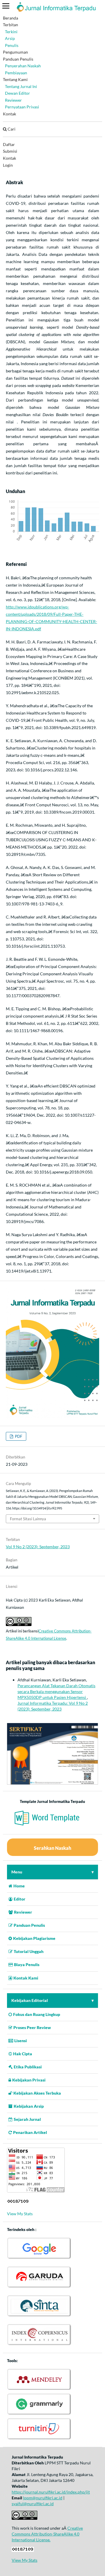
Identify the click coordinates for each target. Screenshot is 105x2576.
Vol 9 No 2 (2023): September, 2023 (38, 1547)
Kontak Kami (26, 1978)
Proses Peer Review (32, 2027)
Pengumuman (15, 52)
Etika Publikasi (28, 2067)
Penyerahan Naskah (23, 66)
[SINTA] (39, 2316)
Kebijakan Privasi (29, 2080)
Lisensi (21, 2041)
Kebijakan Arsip (29, 2106)
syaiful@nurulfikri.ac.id (33, 2504)
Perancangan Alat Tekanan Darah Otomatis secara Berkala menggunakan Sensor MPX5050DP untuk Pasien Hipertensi (56, 1691)
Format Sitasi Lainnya (28, 1519)
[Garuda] (39, 2287)
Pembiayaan (16, 73)
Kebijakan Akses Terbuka (37, 2093)
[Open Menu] (6, 6)
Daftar (9, 144)
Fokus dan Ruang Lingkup (37, 2014)
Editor (20, 1899)
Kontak (9, 114)
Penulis (12, 45)
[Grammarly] (39, 2414)
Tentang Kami (15, 79)
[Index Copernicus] (39, 2345)
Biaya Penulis (27, 1964)
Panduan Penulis (18, 59)
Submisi (10, 151)
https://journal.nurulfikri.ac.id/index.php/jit (51, 2492)
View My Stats (20, 2214)
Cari (11, 129)
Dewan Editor (17, 93)
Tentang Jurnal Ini (21, 86)
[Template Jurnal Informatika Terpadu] (52, 1826)
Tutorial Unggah (29, 1951)
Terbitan (10, 25)
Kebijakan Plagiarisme (34, 1938)
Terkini (11, 32)
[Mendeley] (39, 2389)
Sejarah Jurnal (27, 2119)
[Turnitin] (39, 2439)
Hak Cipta (23, 2054)
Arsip (10, 38)
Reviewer (13, 100)
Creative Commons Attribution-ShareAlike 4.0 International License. (47, 2534)
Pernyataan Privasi (22, 107)
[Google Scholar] (39, 2258)
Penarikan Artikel (30, 2132)
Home (19, 1886)
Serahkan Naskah (52, 1848)
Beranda (10, 18)
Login (8, 165)
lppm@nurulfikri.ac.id (43, 2498)
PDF (18, 1436)
